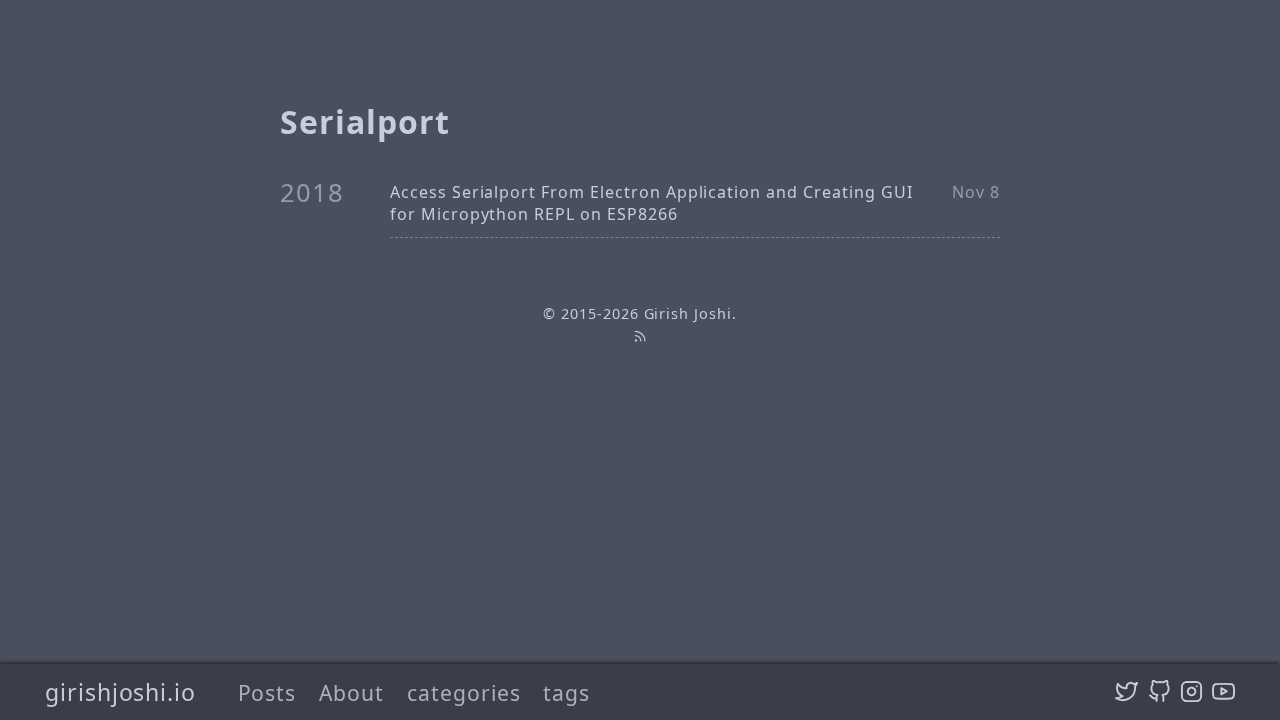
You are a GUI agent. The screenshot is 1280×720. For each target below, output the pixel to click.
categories (464, 692)
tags (566, 692)
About (351, 692)
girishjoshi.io (120, 692)
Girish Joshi (688, 313)
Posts (267, 692)
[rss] (640, 336)
